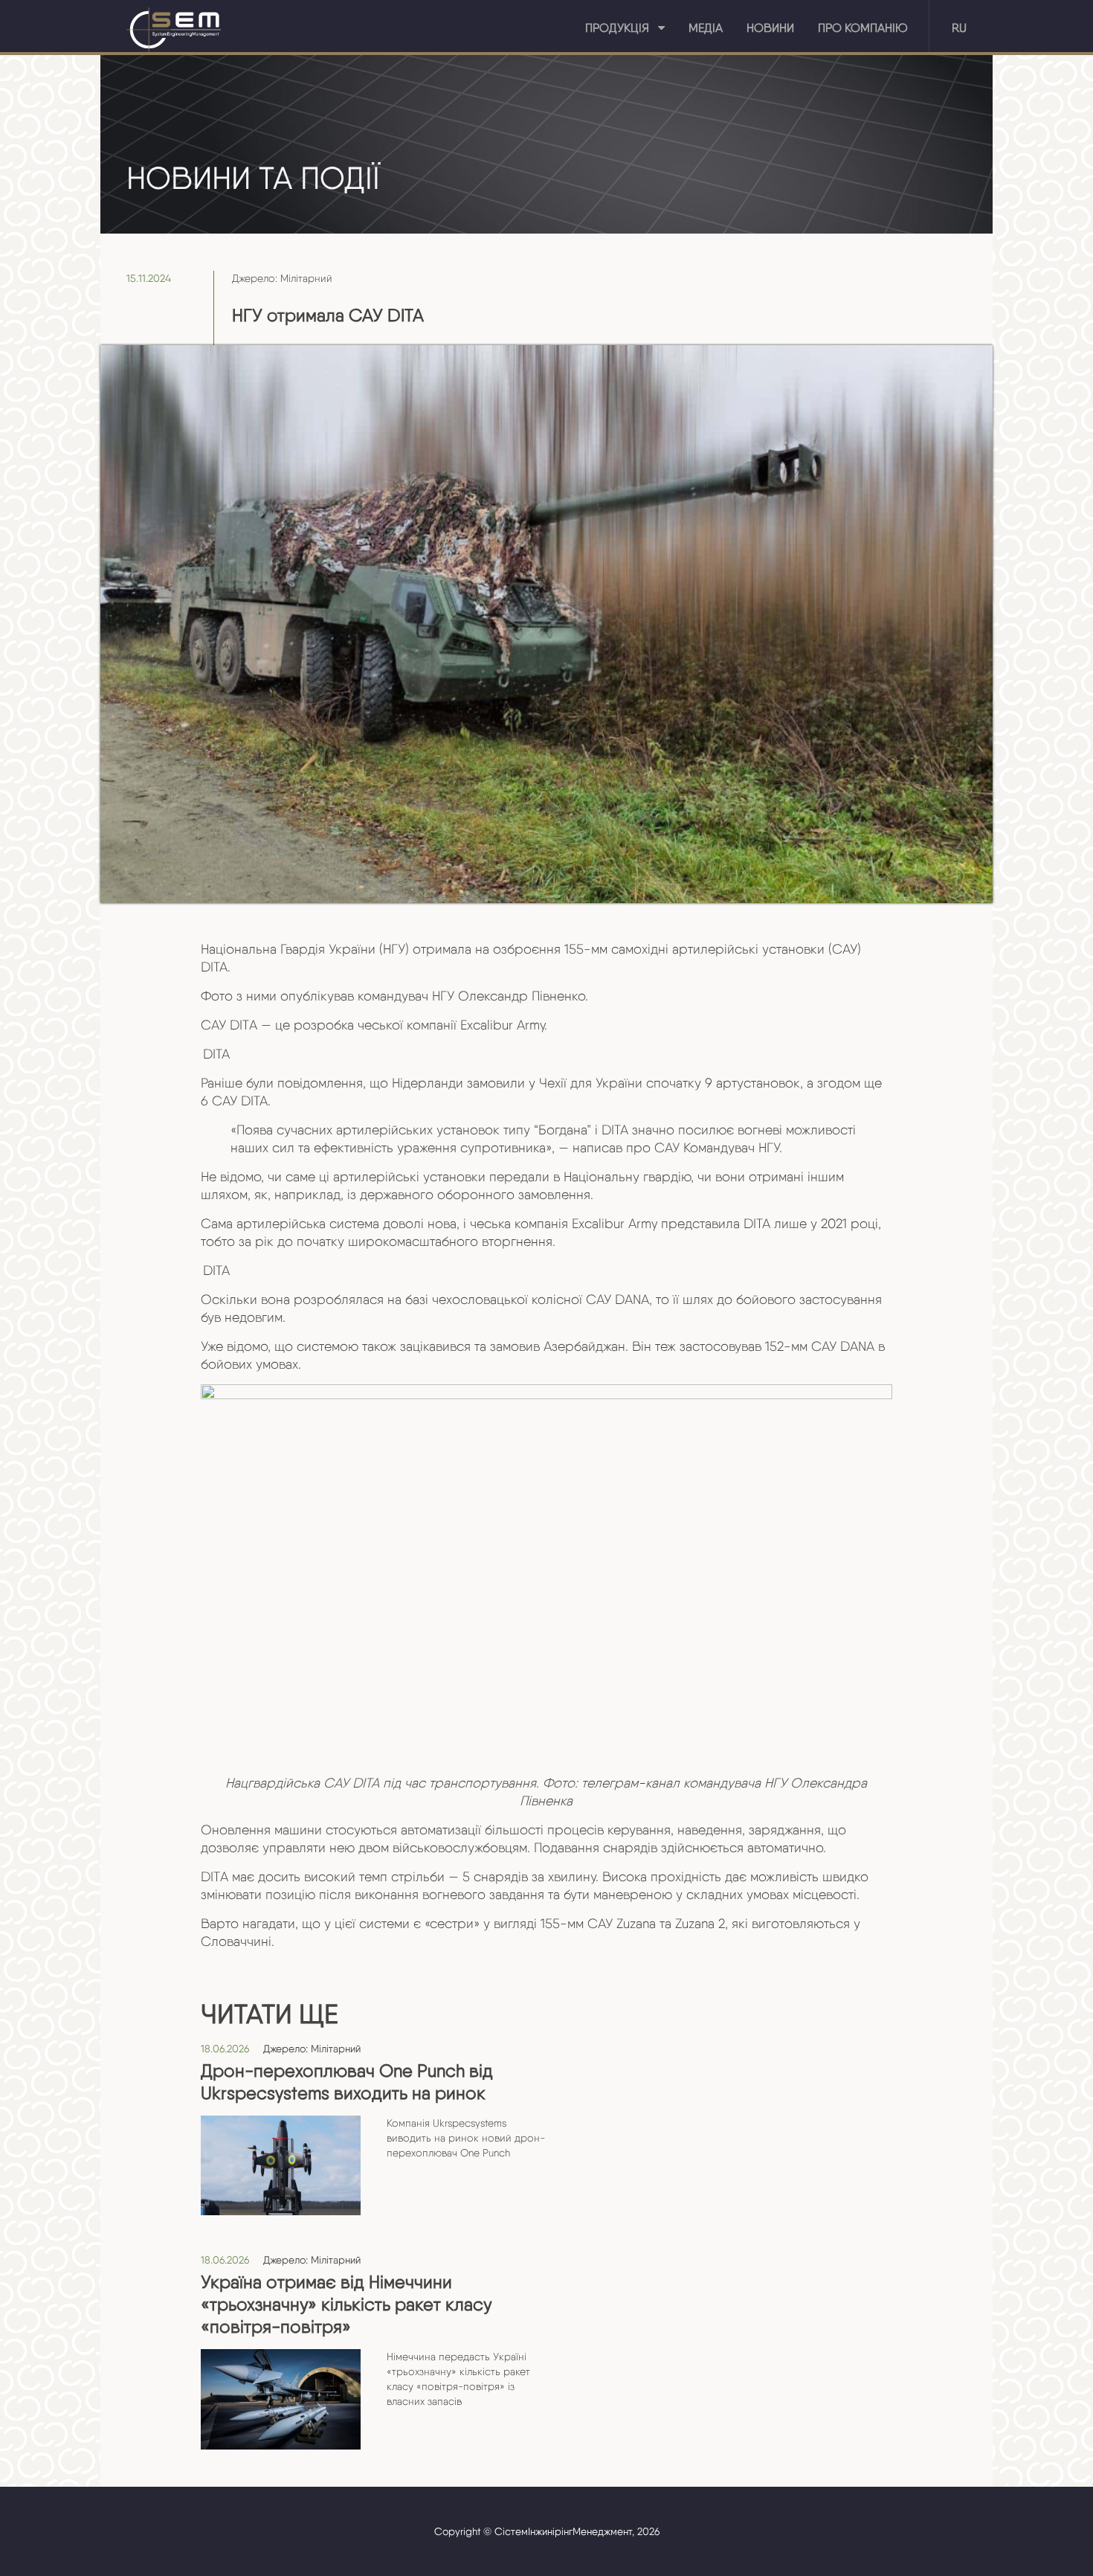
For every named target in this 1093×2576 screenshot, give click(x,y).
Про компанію (863, 28)
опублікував (317, 996)
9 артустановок (752, 1083)
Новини (770, 28)
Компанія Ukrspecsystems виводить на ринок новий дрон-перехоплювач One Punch (466, 2138)
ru (959, 28)
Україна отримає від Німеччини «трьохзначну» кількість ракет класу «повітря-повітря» (346, 2304)
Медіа (706, 28)
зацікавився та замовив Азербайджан (513, 1346)
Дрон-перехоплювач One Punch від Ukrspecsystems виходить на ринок (347, 2082)
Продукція (622, 28)
